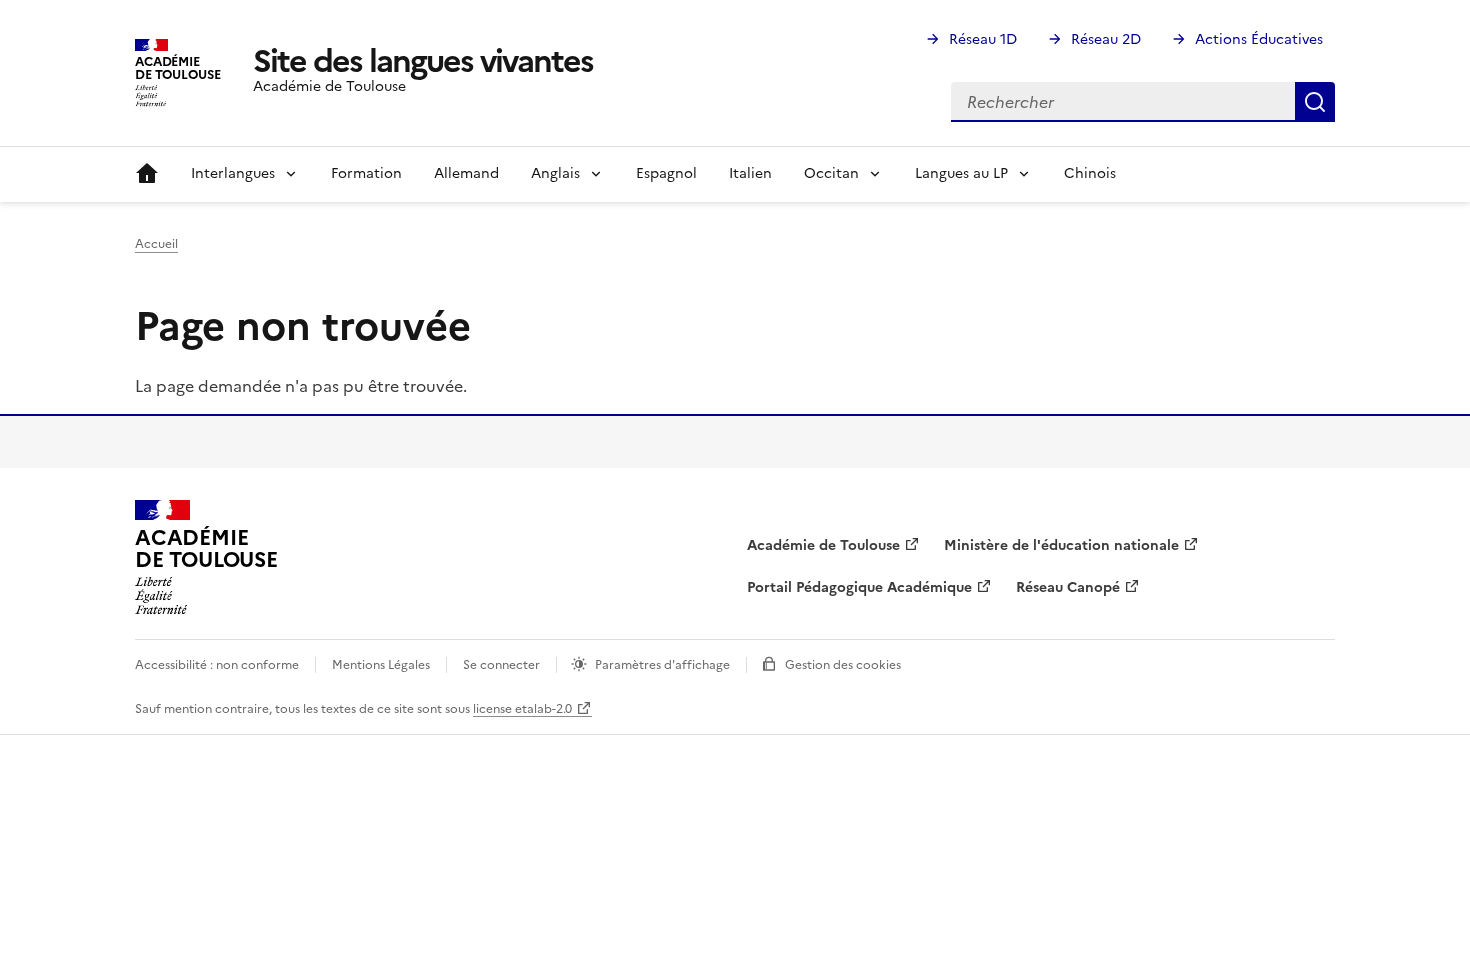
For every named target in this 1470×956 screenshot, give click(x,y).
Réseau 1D (983, 39)
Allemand (466, 173)
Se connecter (501, 665)
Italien (750, 173)
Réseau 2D (1106, 39)
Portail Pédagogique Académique (859, 587)
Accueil (147, 174)
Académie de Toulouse (823, 545)
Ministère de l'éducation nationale (1061, 545)
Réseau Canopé (1068, 587)
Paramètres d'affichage (662, 665)
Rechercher (1315, 102)
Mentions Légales (381, 665)
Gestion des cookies (843, 665)
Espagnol (666, 173)
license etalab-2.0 (522, 709)
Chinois (1090, 173)
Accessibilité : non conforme (217, 665)
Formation (366, 173)
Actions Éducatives (1259, 39)
